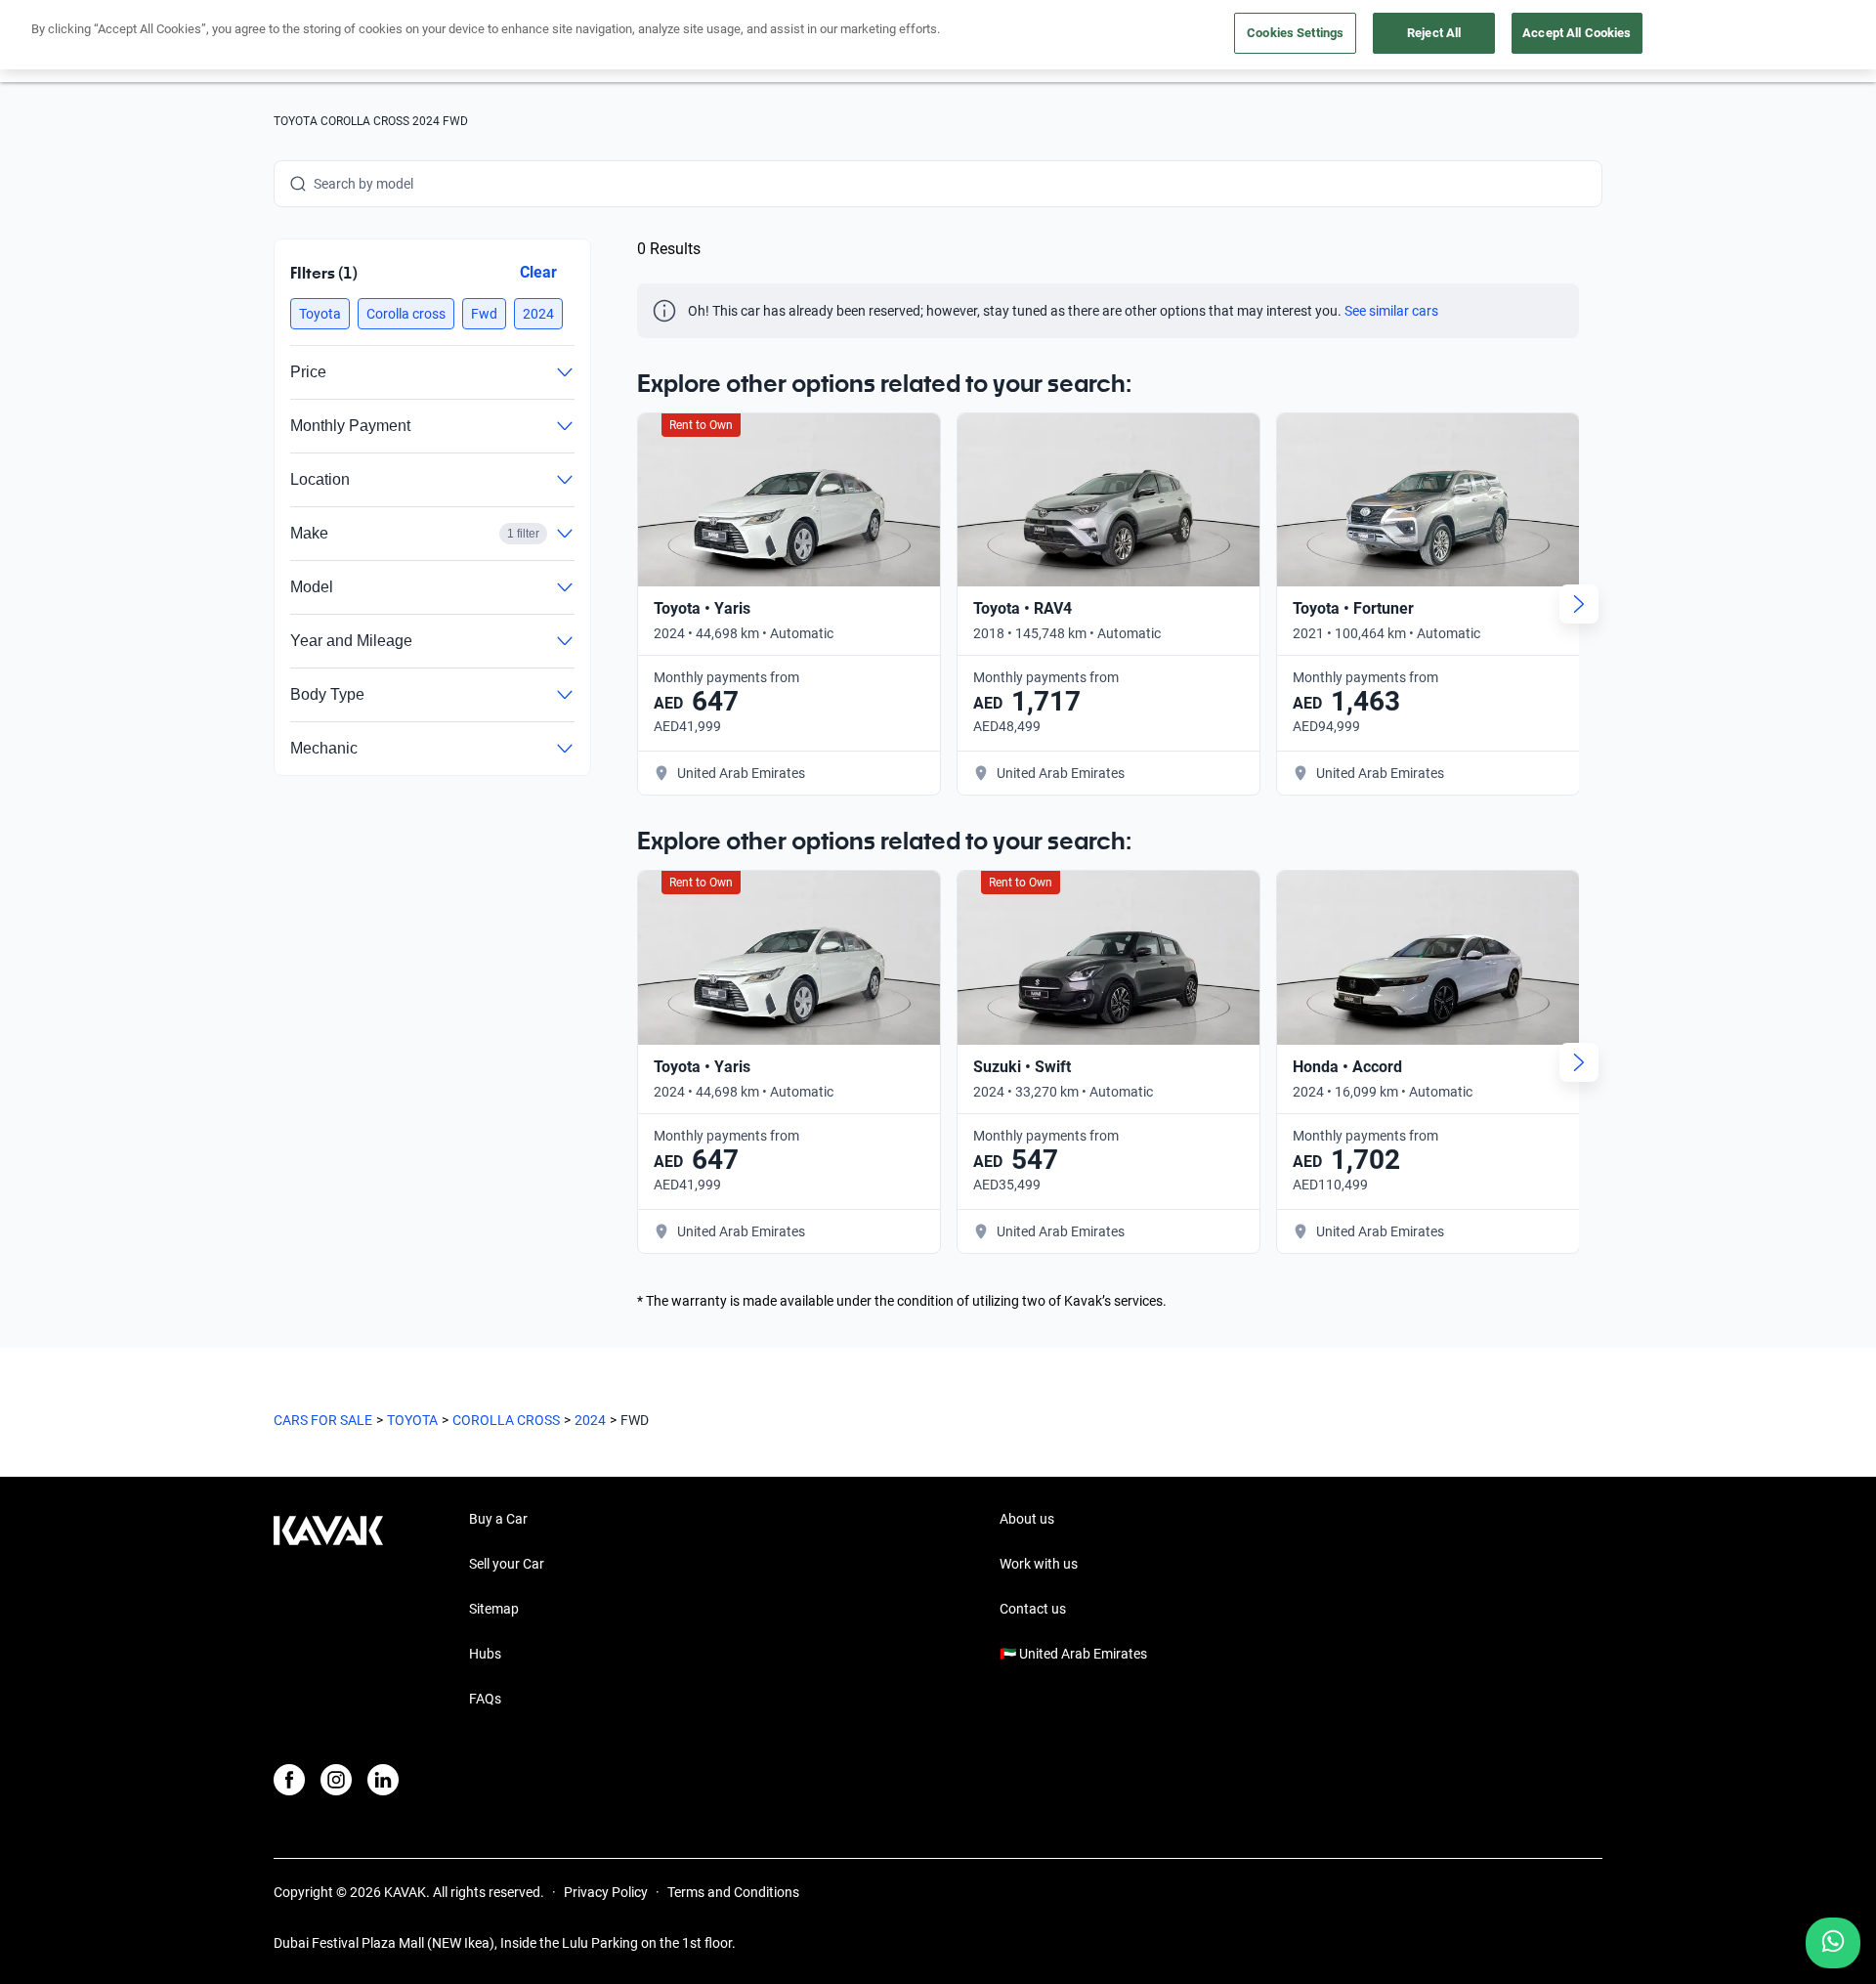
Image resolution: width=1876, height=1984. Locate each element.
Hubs (485, 1654)
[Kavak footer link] (328, 1611)
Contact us (1033, 1609)
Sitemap (494, 1609)
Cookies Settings (1295, 33)
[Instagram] (336, 1780)
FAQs (485, 1699)
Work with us (1039, 1564)
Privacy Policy (606, 1892)
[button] (320, 314)
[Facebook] (289, 1780)
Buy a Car (498, 1519)
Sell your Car (507, 1564)
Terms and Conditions (733, 1892)
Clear (538, 272)
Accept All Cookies (1577, 33)
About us (1027, 1519)
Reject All (1434, 33)
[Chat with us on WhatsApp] (1833, 1943)
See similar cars (1391, 311)
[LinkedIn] (383, 1780)
